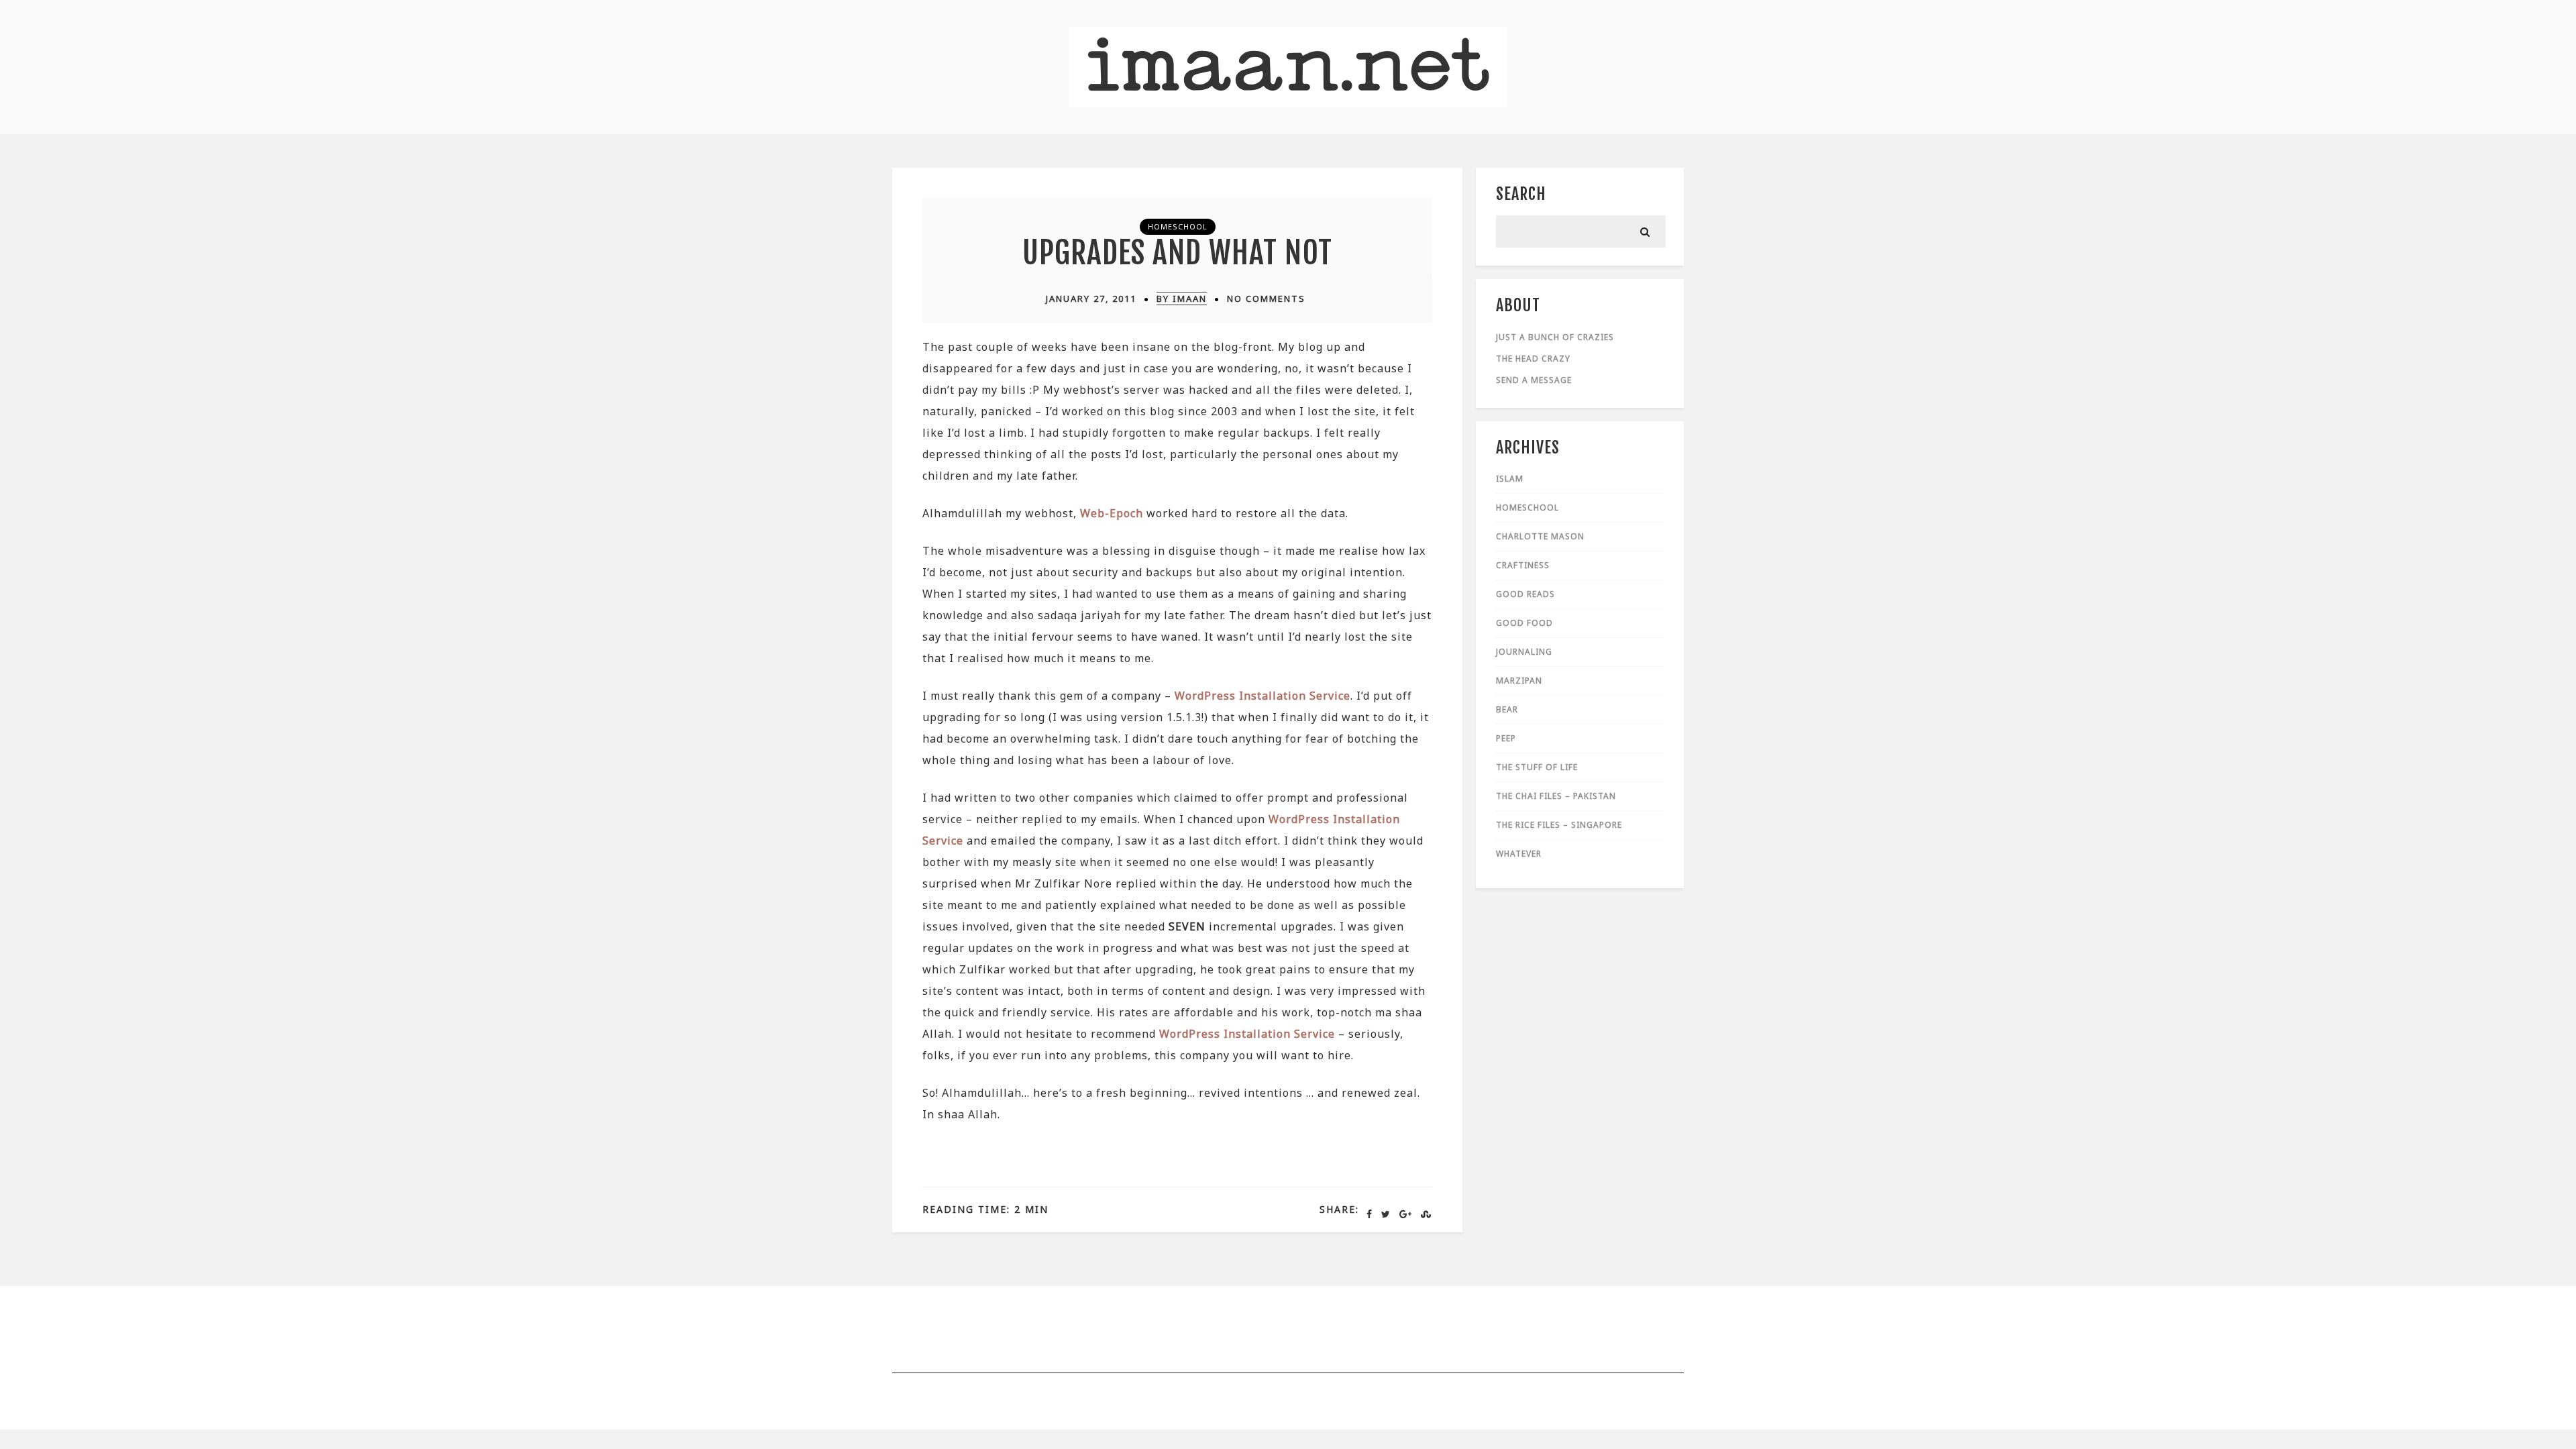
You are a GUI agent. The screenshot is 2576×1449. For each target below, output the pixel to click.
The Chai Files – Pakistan (1556, 796)
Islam (1510, 479)
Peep (1506, 738)
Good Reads (1525, 594)
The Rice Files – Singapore (1559, 825)
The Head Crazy (1533, 359)
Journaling (1524, 652)
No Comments (1266, 299)
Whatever (1519, 854)
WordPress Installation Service (1263, 696)
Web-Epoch (1112, 513)
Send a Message (1534, 380)
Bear (1507, 709)
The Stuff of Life (1537, 767)
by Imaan (1182, 299)
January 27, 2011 (1091, 299)
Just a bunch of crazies (1555, 337)
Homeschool (1178, 226)
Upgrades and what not (1177, 253)
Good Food (1524, 623)
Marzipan (1519, 681)
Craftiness (1523, 565)
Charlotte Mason (1540, 536)
